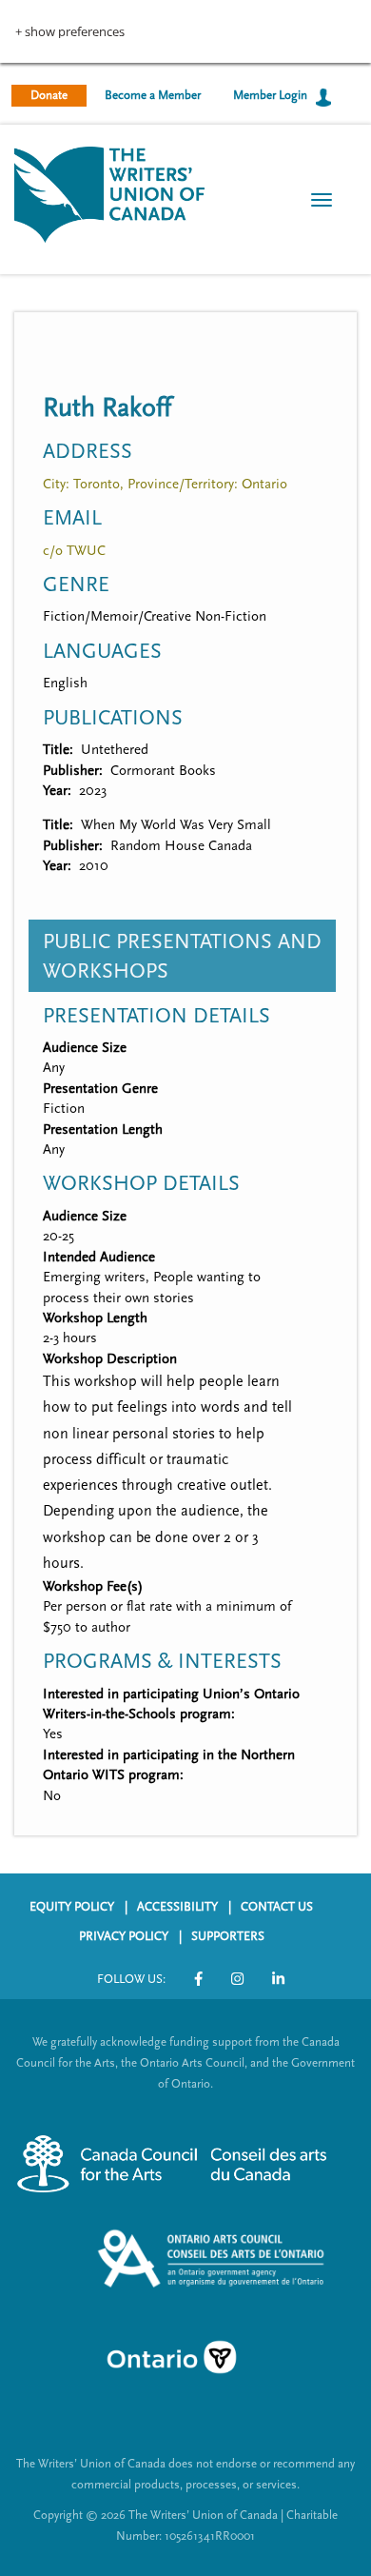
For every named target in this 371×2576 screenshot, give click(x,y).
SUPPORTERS (228, 1936)
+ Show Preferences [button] (70, 32)
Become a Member (153, 95)
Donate (49, 95)
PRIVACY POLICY (124, 1936)
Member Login (270, 95)
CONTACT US (277, 1907)
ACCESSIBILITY (177, 1907)
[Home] (109, 193)
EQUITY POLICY (72, 1907)
